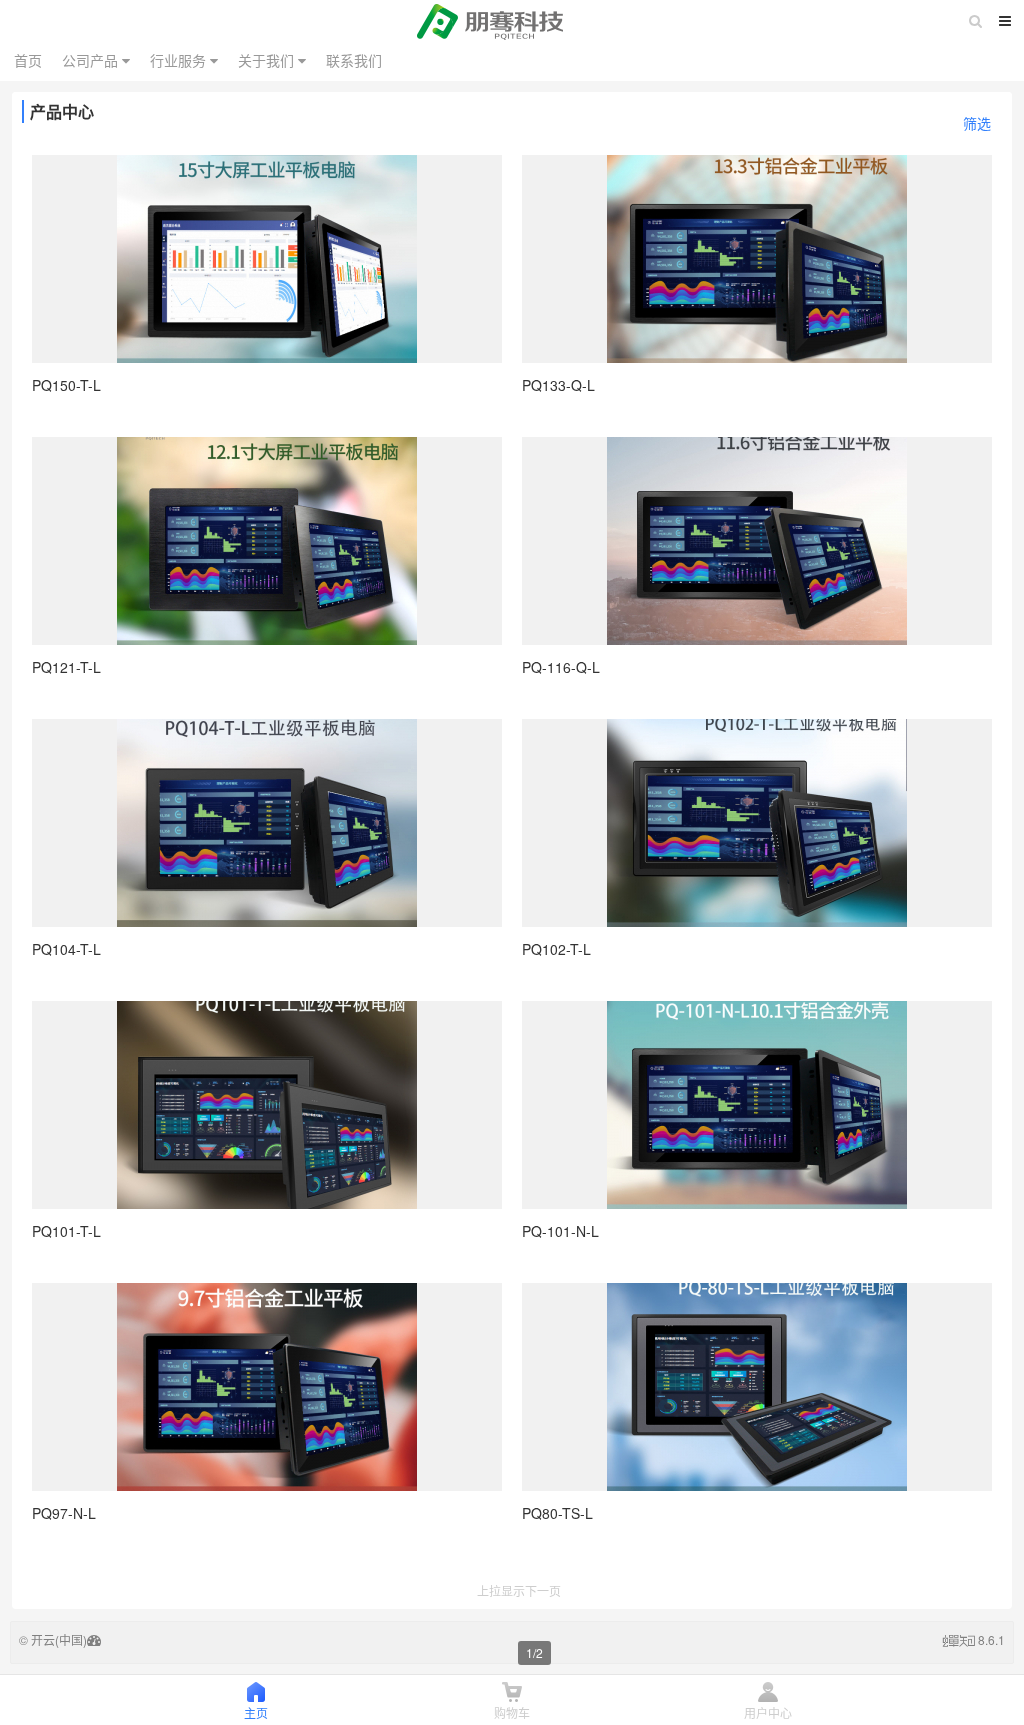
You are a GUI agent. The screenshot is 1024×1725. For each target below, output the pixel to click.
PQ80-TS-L (557, 1513)
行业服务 (180, 60)
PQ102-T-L (556, 949)
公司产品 (92, 60)
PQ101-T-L (66, 1231)
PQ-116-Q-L (561, 667)
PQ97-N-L (64, 1513)
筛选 (977, 123)
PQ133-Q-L (558, 385)
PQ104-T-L (66, 949)
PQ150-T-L (66, 385)
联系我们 (354, 60)
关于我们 (268, 60)
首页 (28, 60)
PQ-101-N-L (560, 1231)
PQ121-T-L (66, 667)
